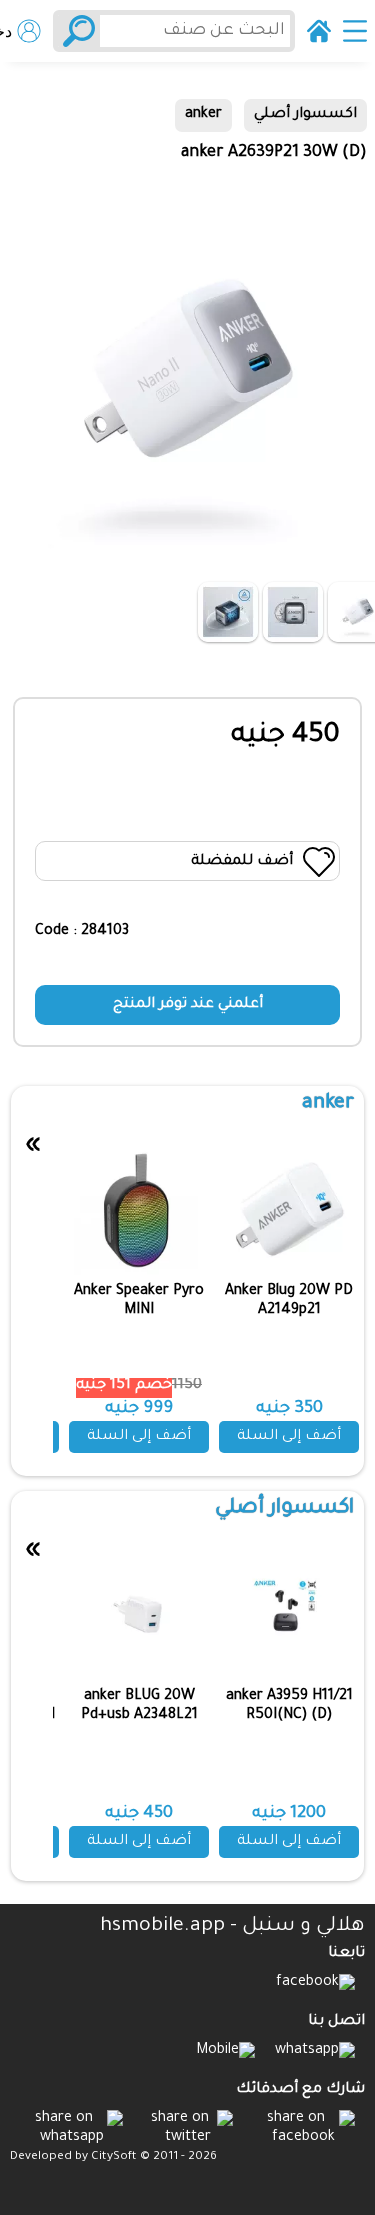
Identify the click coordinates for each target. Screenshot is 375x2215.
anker (203, 115)
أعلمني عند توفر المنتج (188, 1005)
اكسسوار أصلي (305, 115)
